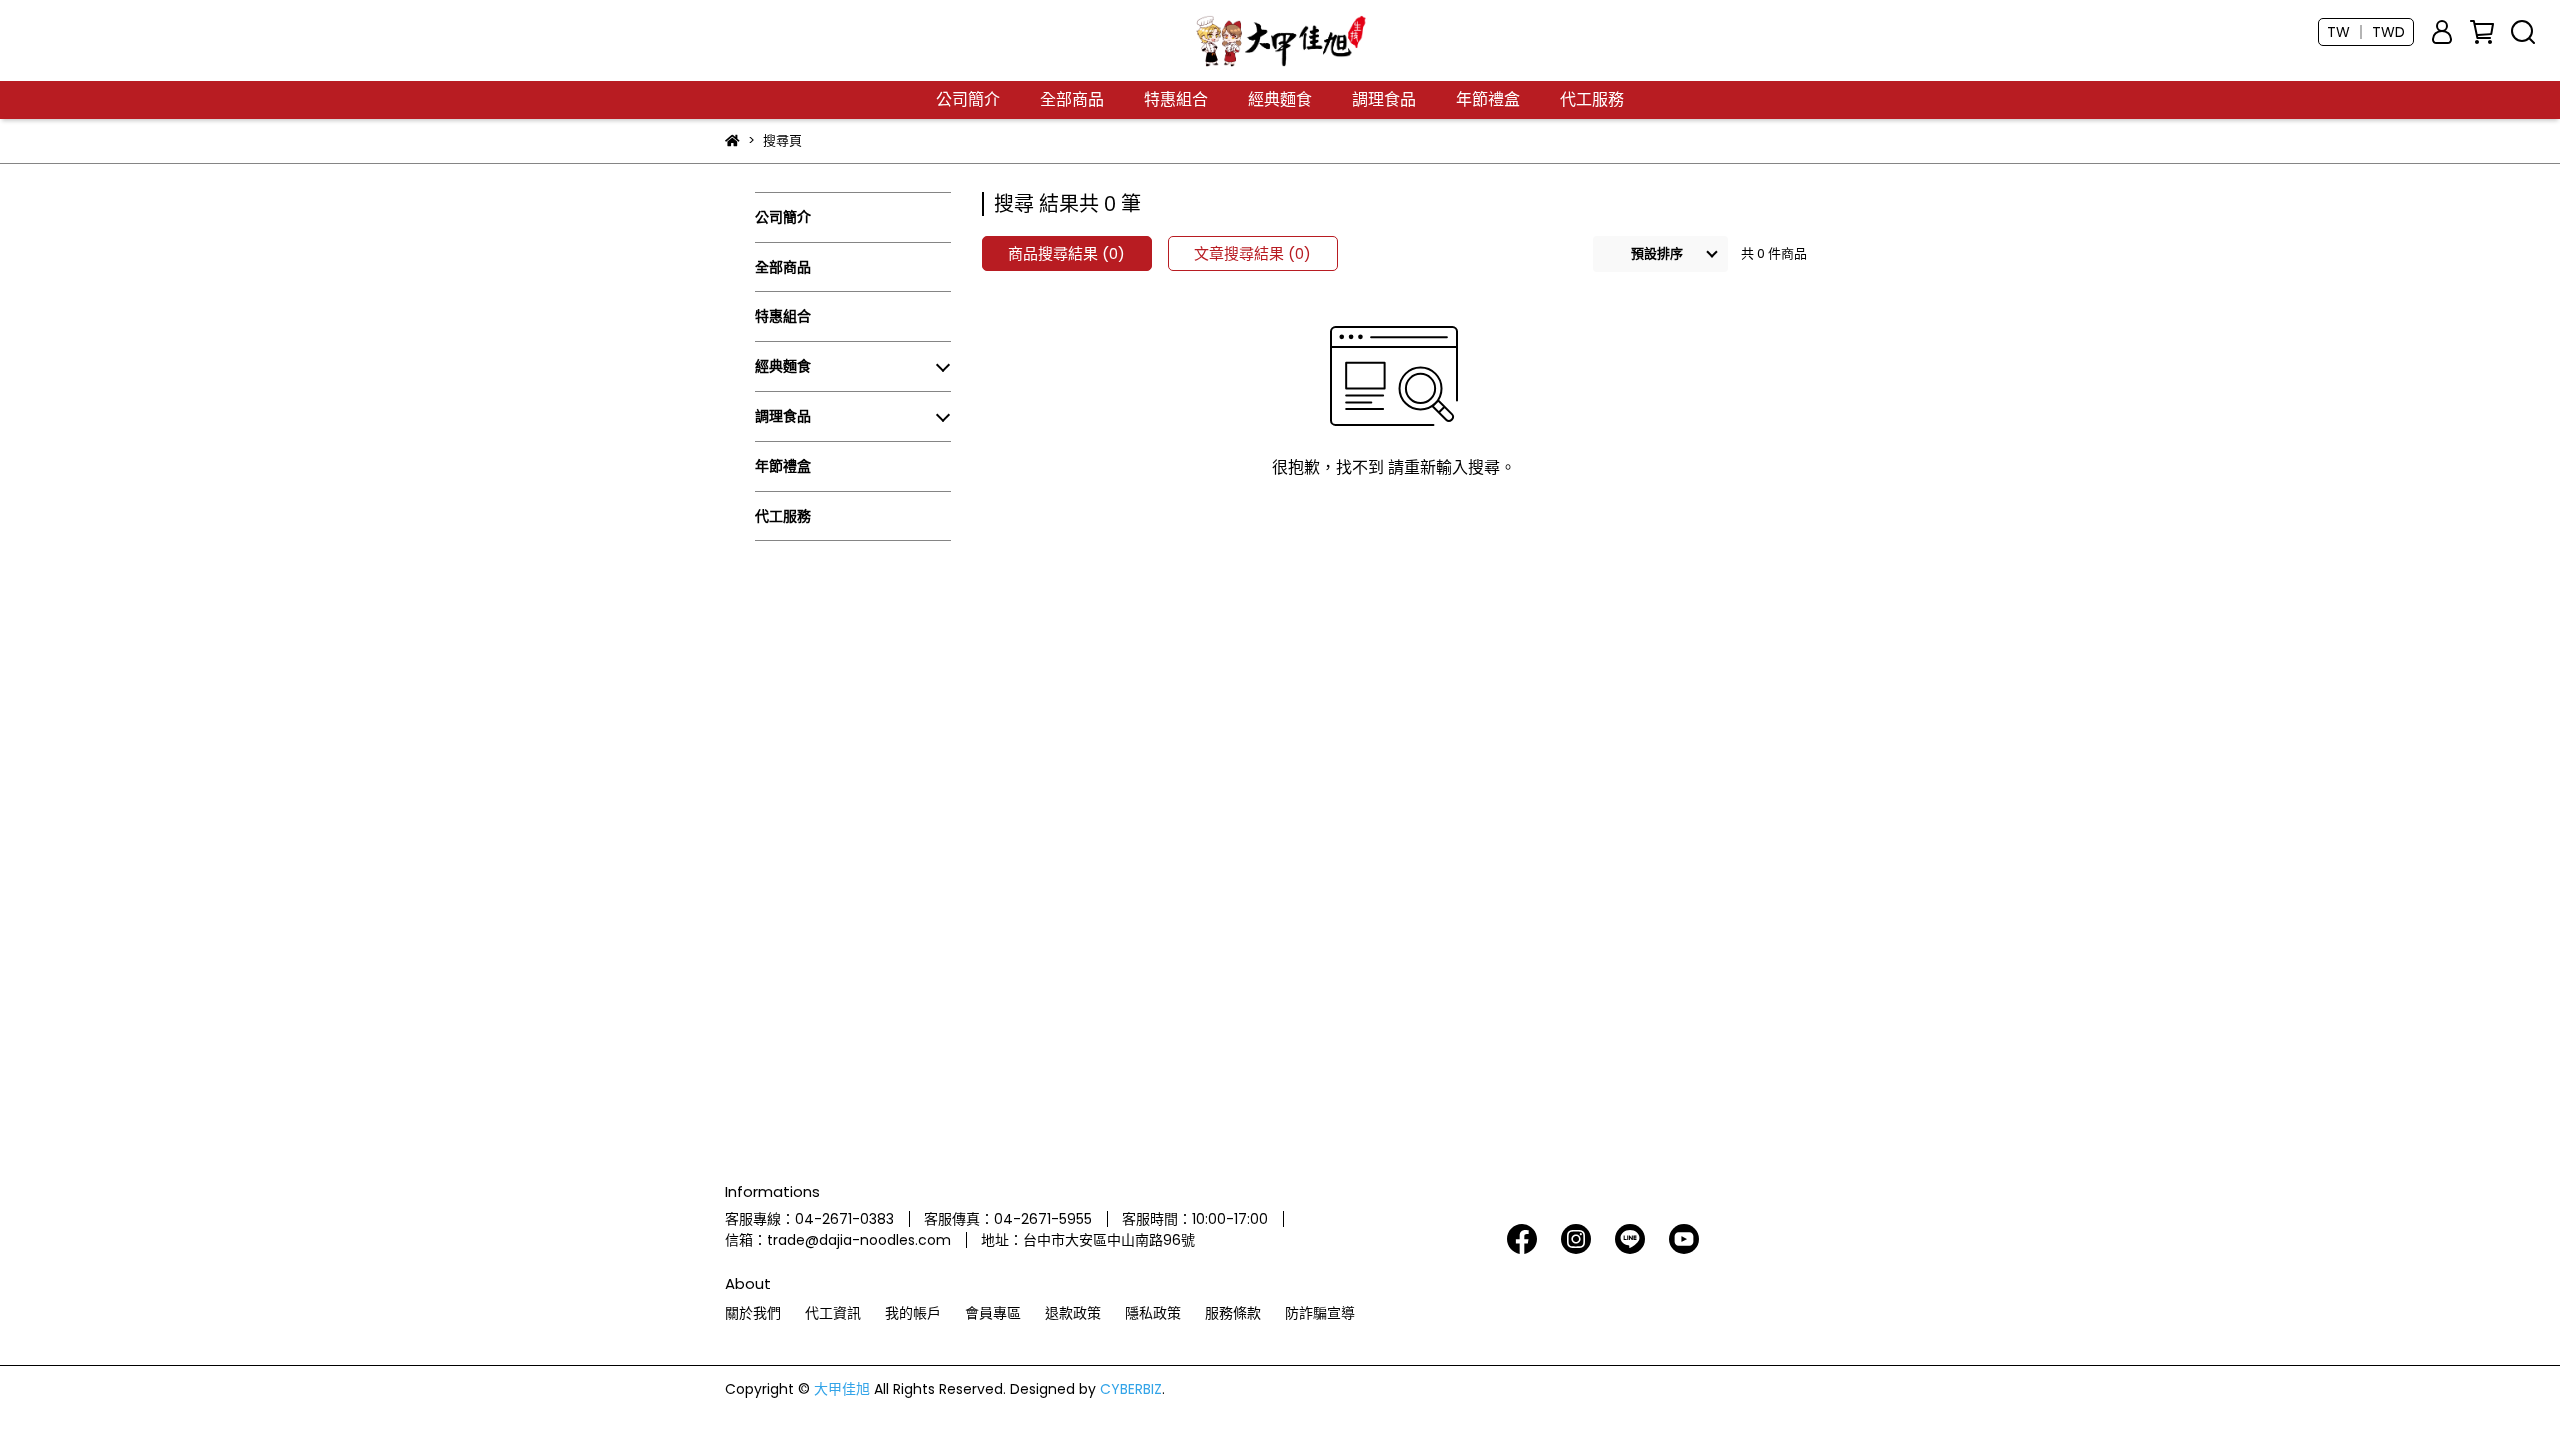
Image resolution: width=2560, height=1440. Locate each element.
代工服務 (1592, 100)
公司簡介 (968, 100)
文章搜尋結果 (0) (1252, 253)
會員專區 (993, 1313)
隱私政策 (1153, 1313)
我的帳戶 (913, 1313)
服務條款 (1233, 1313)
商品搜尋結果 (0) (1066, 253)
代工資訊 (833, 1313)
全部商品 (1072, 100)
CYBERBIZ (1131, 1389)
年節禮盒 (1488, 100)
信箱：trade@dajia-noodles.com (838, 1240)
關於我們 (753, 1313)
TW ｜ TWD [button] (2366, 32)
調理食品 (1384, 100)
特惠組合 (1176, 100)
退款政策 (1073, 1313)
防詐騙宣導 (1320, 1313)
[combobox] (1660, 254)
